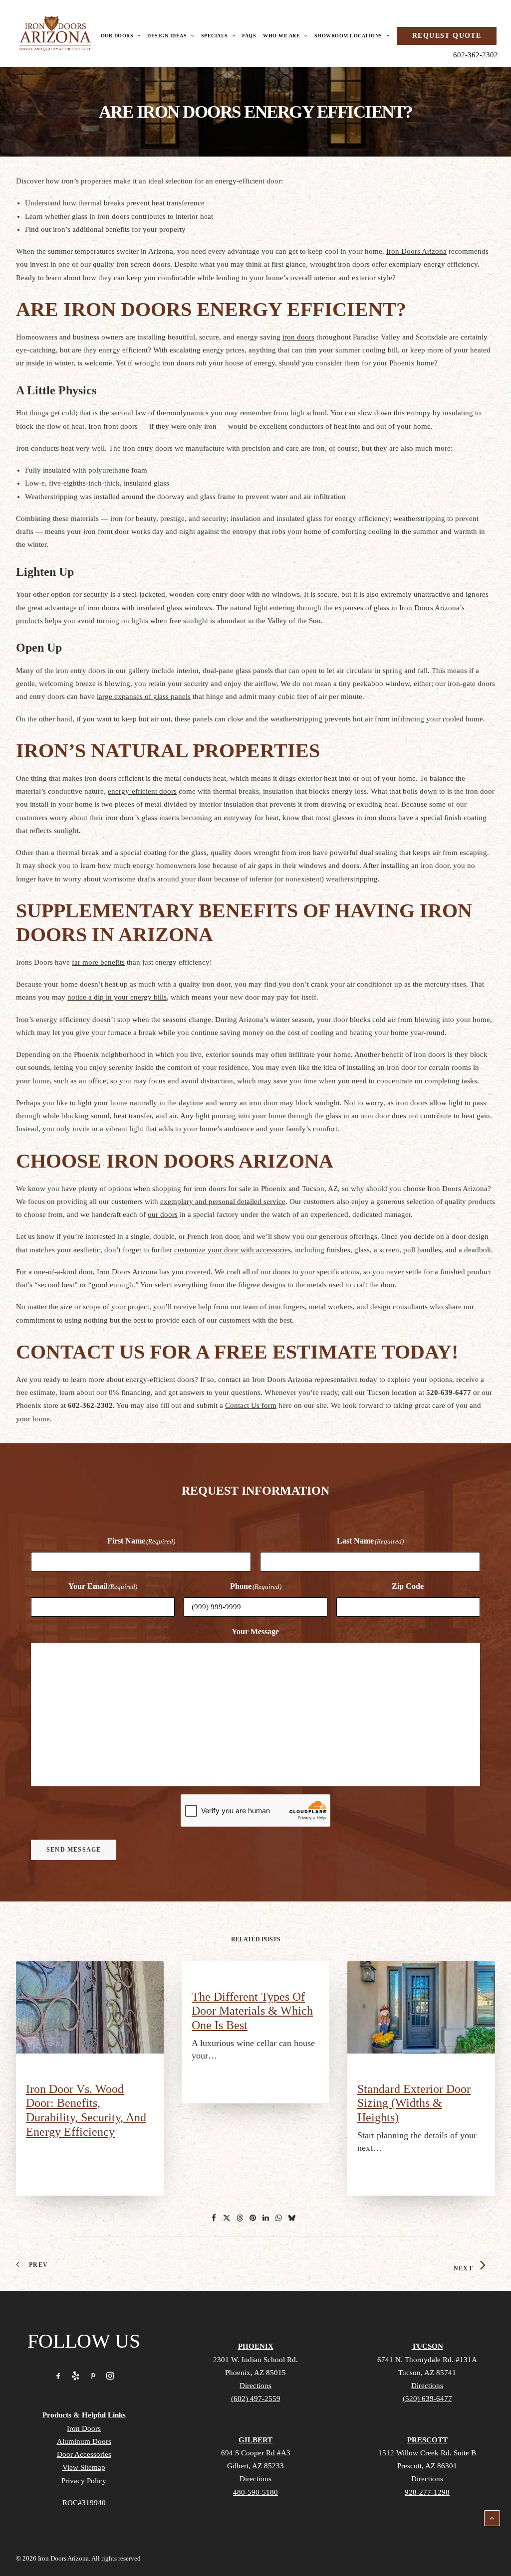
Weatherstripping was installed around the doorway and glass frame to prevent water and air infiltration (185, 497)
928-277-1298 (427, 2492)
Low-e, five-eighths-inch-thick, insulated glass (97, 483)
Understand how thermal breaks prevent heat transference (115, 203)
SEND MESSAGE (74, 1850)
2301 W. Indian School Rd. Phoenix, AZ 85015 (255, 2372)
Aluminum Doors (84, 2441)
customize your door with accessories (233, 1250)
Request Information (255, 1491)
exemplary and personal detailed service (223, 1202)
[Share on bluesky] (292, 2218)
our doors (163, 1214)
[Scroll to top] (492, 2517)
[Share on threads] (240, 2218)
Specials (215, 36)
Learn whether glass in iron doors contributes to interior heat (119, 216)
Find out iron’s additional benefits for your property (105, 229)
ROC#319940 (84, 2503)
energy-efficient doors (142, 791)
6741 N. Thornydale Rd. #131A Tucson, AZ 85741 (427, 2372)
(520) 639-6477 (427, 2399)
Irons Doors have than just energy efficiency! (114, 962)
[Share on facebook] (214, 2218)
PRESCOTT (427, 2440)
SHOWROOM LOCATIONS (348, 36)
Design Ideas (167, 36)
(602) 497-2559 (256, 2399)
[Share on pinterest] (253, 2218)
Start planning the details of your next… (417, 2142)
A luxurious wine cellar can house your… (253, 2049)
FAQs (249, 36)
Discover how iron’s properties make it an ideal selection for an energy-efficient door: (149, 181)
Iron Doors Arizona (416, 251)
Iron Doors (84, 2428)
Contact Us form (251, 1405)
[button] (90, 2007)
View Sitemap (84, 2467)
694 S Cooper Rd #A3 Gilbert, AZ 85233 (256, 2466)
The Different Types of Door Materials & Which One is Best (252, 2011)
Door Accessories (84, 2454)
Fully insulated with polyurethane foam (86, 470)
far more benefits (98, 962)
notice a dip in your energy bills (117, 997)
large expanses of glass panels (144, 696)
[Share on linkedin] (266, 2218)
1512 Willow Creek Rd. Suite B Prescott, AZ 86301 (427, 2466)
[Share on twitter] (227, 2218)
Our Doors (117, 36)
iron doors (298, 337)
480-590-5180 (255, 2492)
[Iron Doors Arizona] (55, 33)
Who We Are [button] (281, 36)
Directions (255, 2386)
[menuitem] (123, 36)
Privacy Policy (84, 2481)
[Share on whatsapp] (279, 2218)
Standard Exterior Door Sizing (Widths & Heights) (414, 2103)
